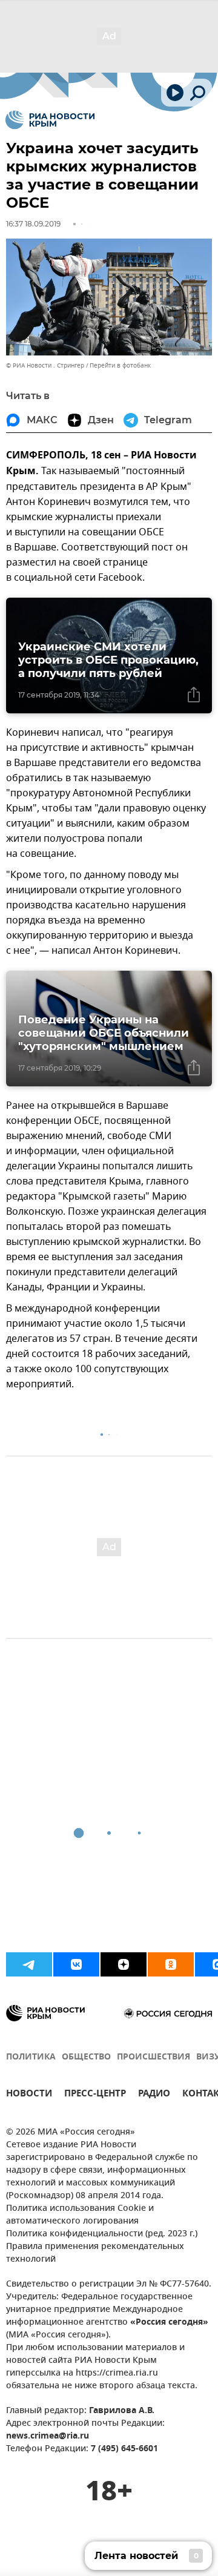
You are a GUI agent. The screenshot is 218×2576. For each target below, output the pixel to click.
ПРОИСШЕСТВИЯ (154, 2057)
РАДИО (154, 2095)
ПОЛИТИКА (31, 2057)
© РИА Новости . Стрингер (45, 365)
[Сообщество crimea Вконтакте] (76, 1964)
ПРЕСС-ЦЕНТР (95, 2095)
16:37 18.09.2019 (33, 224)
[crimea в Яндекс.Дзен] (124, 1964)
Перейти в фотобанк (120, 365)
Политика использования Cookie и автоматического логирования (80, 2215)
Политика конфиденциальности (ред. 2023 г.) (102, 2234)
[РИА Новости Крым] (50, 120)
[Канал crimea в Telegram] (29, 1964)
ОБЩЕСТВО (86, 2057)
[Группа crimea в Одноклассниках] (171, 1964)
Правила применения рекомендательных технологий (95, 2253)
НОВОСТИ (29, 2095)
